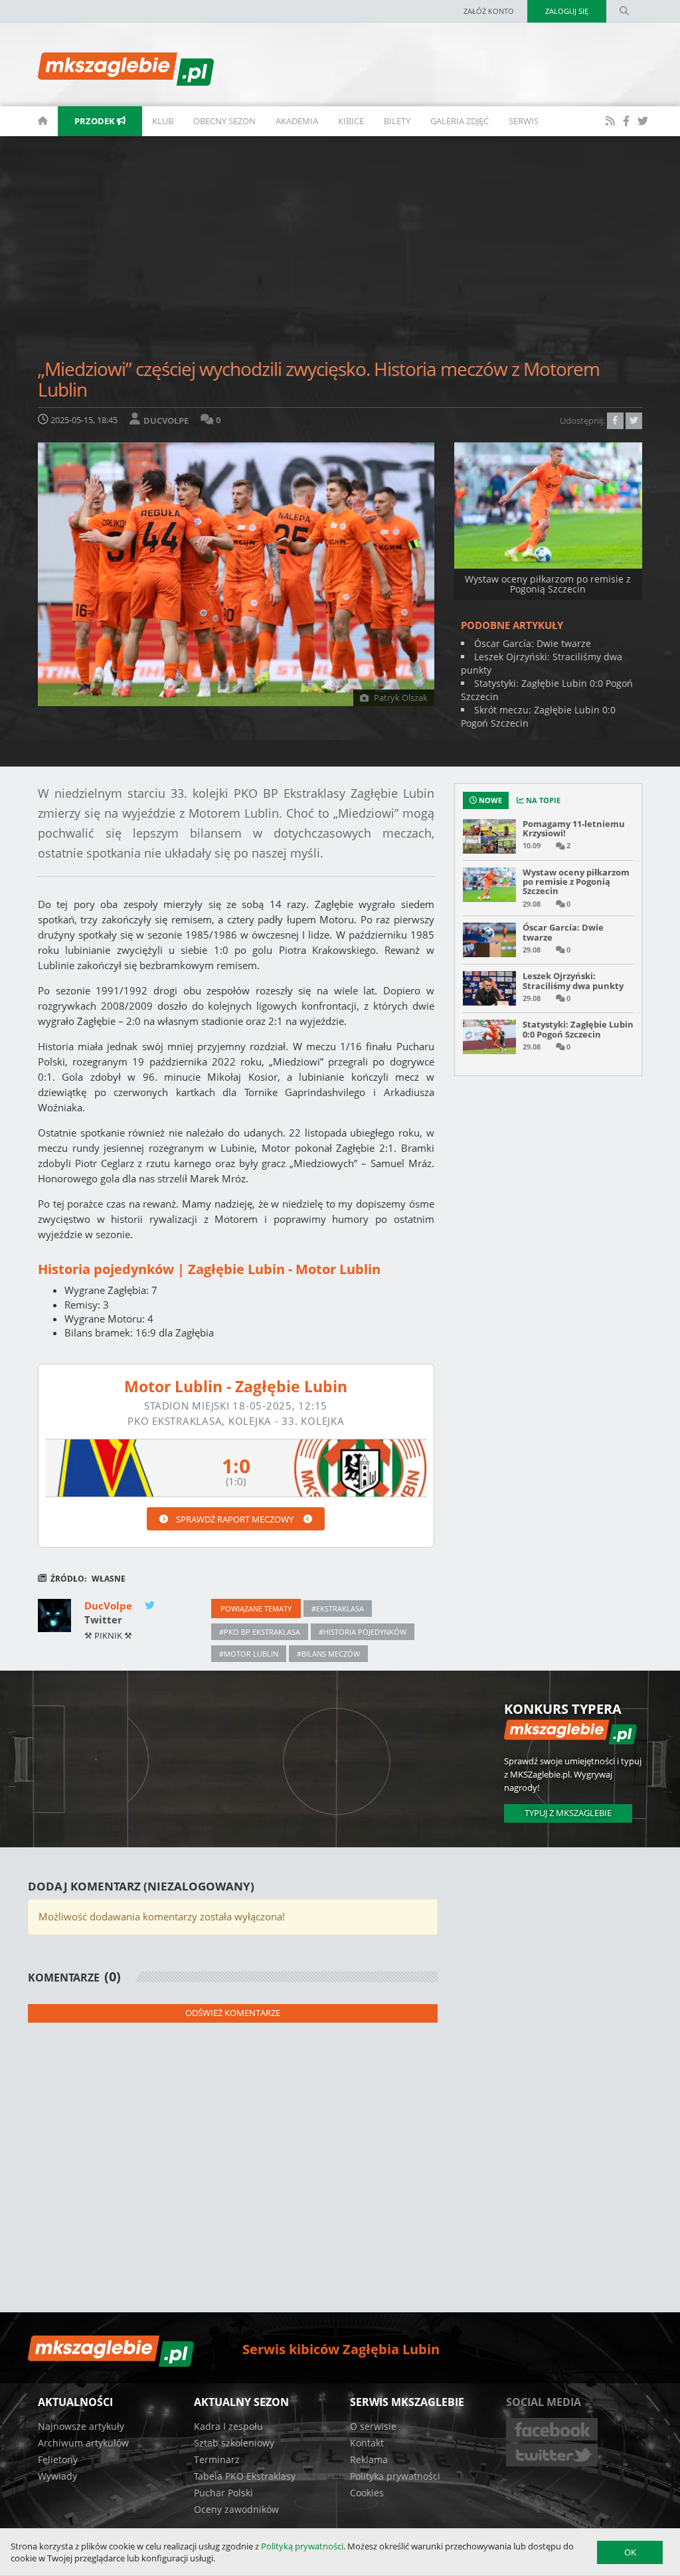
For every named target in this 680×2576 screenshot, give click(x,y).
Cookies (367, 2493)
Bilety (397, 121)
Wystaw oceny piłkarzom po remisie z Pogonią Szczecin (548, 584)
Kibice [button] (351, 121)
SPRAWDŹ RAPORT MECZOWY (236, 1519)
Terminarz (217, 2459)
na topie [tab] (542, 800)
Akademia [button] (297, 121)
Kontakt (367, 2443)
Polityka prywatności (395, 2476)
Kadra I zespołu (228, 2426)
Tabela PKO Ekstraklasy (245, 2476)
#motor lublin (249, 1654)
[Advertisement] (340, 252)
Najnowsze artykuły (81, 2426)
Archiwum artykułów (83, 2443)
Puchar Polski (223, 2493)
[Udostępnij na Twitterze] (634, 420)
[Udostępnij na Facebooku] (615, 420)
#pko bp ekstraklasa (260, 1632)
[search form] (624, 11)
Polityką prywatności (302, 2546)
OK (630, 2552)
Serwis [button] (524, 121)
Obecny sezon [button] (224, 121)
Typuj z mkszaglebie (568, 1813)
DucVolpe (110, 1606)
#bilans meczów (328, 1654)
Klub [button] (163, 121)
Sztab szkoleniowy (234, 2443)
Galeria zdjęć (460, 121)
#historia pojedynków (363, 1632)
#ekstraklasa (338, 1609)
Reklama (369, 2459)
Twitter (103, 1619)
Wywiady (57, 2476)
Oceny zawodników (236, 2509)
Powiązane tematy (256, 1609)
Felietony (58, 2459)
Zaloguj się (567, 11)
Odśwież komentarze (233, 2013)
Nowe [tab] (489, 800)
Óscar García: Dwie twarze (533, 643)
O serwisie (373, 2426)
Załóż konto (489, 11)
